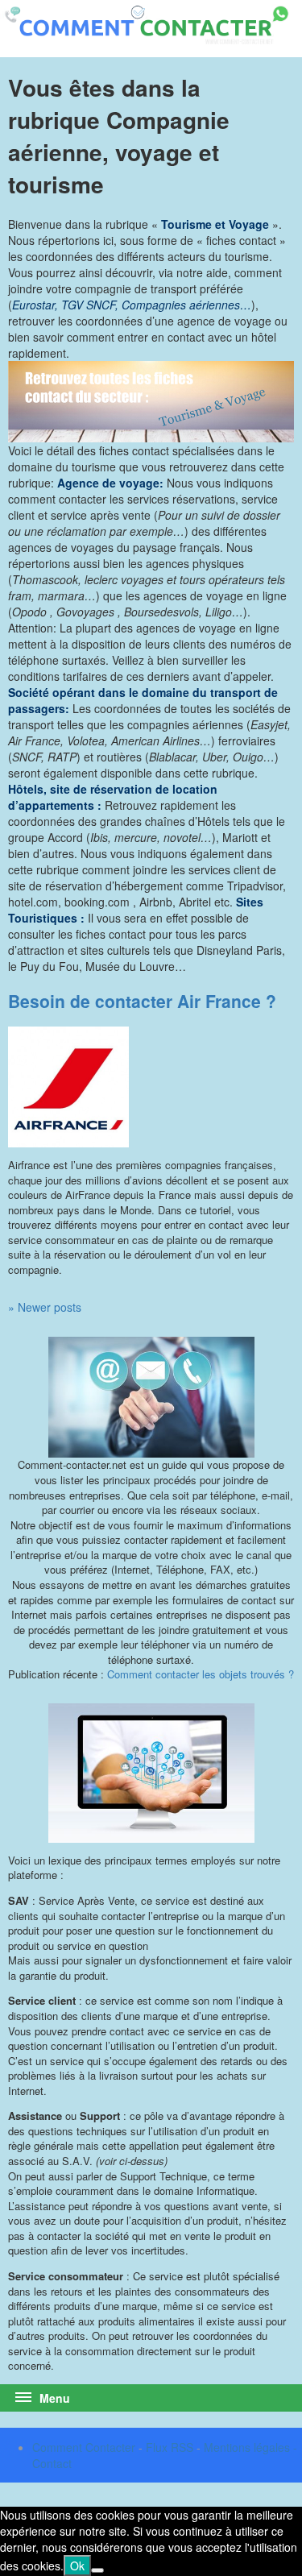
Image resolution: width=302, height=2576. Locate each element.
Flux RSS (170, 2447)
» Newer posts (45, 1307)
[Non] (97, 2570)
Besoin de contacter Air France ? (142, 1001)
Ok (77, 2566)
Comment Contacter (84, 2447)
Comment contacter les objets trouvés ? (201, 1674)
